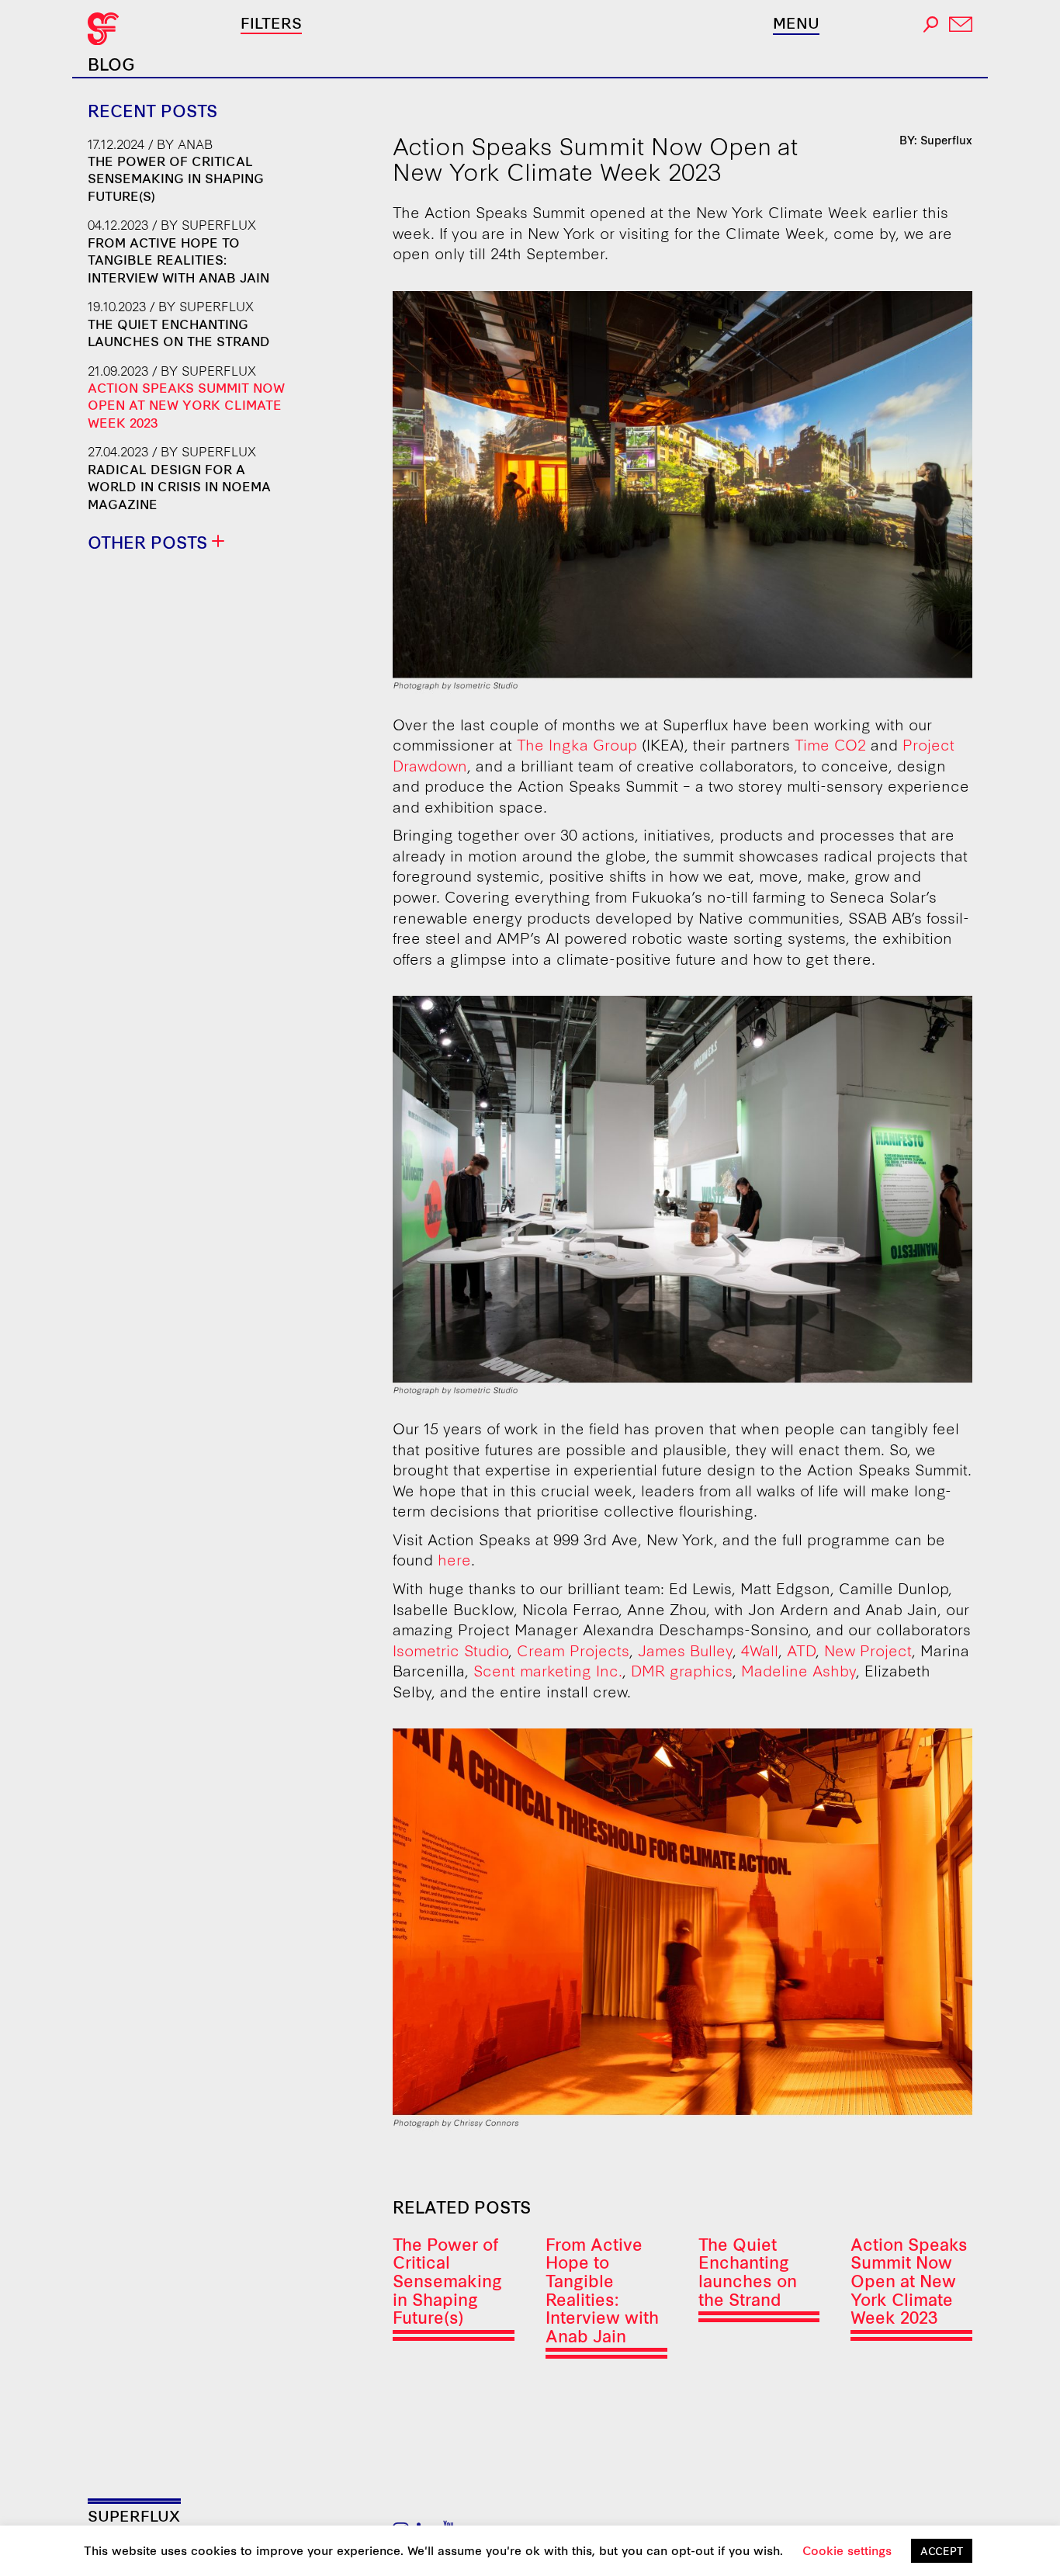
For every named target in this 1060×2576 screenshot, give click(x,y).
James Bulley (685, 1650)
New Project (868, 1650)
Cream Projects (573, 1650)
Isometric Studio (450, 1650)
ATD (801, 1650)
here (454, 1559)
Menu (796, 23)
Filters (271, 22)
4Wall (760, 1650)
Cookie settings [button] (847, 2550)
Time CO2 (830, 744)
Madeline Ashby (798, 1670)
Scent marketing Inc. (548, 1670)
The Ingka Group (577, 744)
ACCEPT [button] (942, 2550)
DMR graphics (682, 1670)
